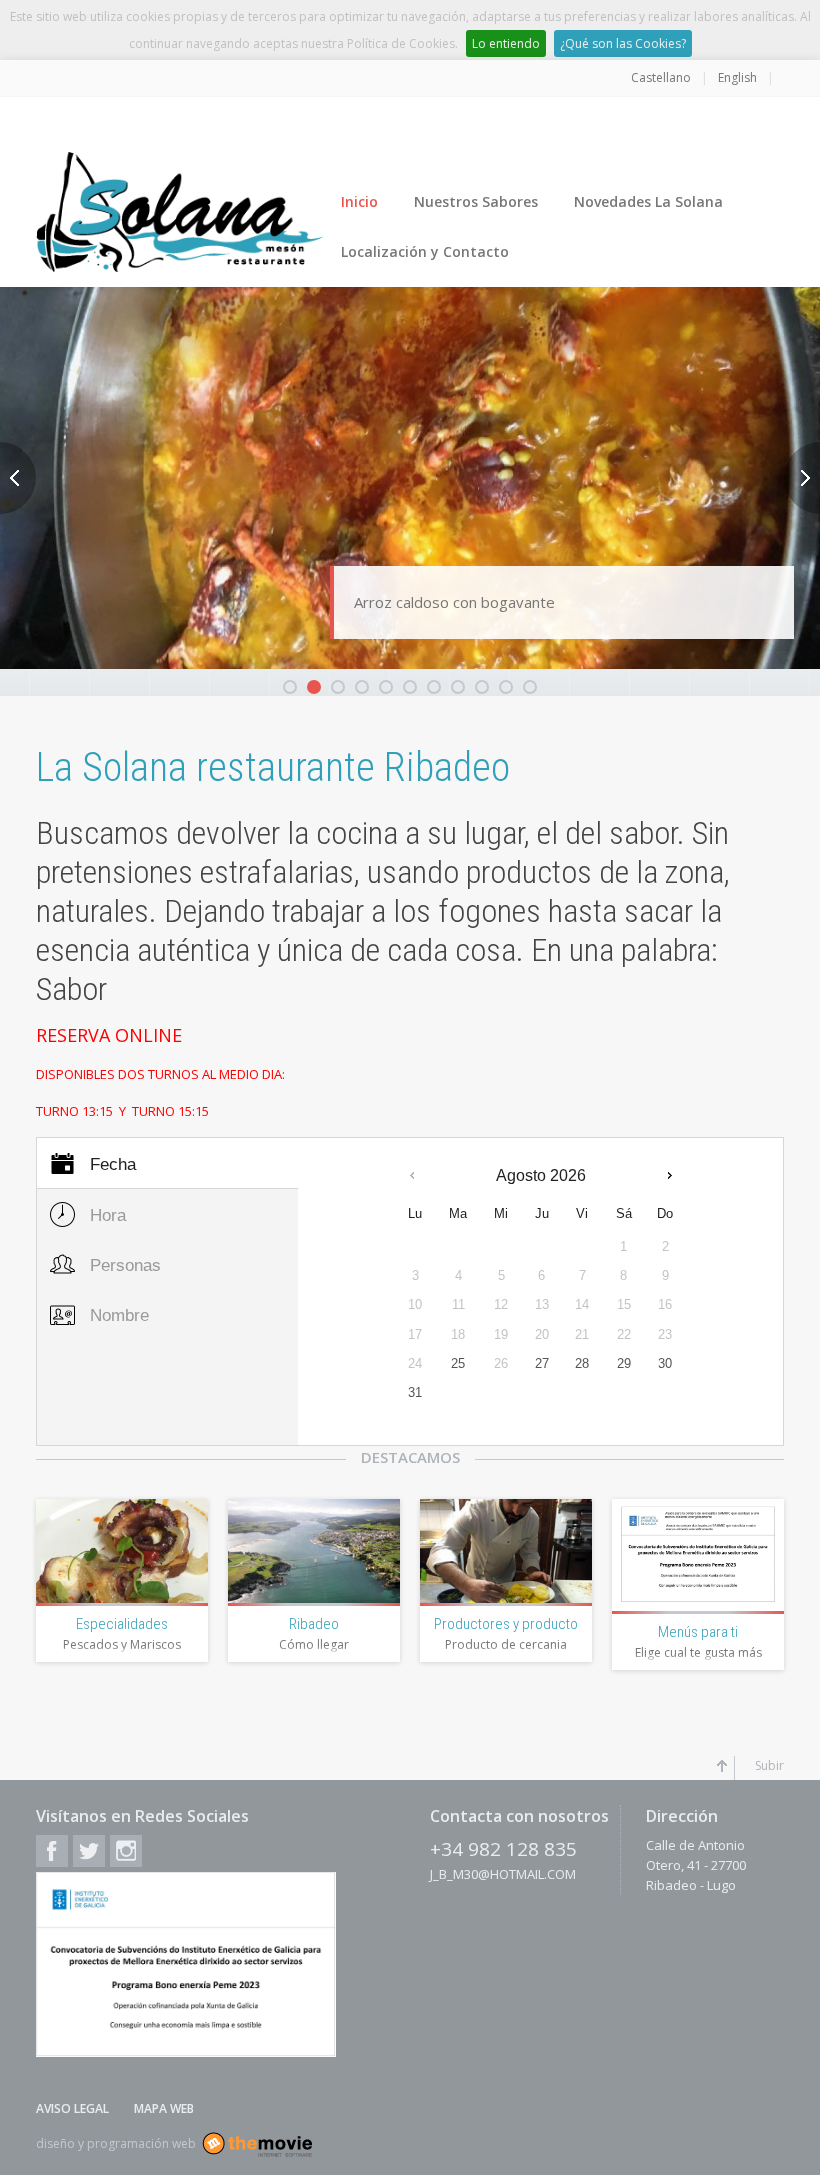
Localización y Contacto (425, 251)
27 (542, 1363)
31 (415, 1392)
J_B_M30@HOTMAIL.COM (503, 1874)
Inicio (359, 201)
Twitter (89, 1851)
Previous (18, 478)
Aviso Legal (72, 2108)
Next (802, 478)
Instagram (126, 1851)
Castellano (661, 77)
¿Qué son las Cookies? (623, 43)
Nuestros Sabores (476, 201)
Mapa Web (164, 2108)
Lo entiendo (506, 43)
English (737, 77)
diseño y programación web (116, 2143)
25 (458, 1363)
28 (582, 1363)
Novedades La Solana (648, 201)
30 (665, 1363)
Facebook (52, 1851)
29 (624, 1363)
